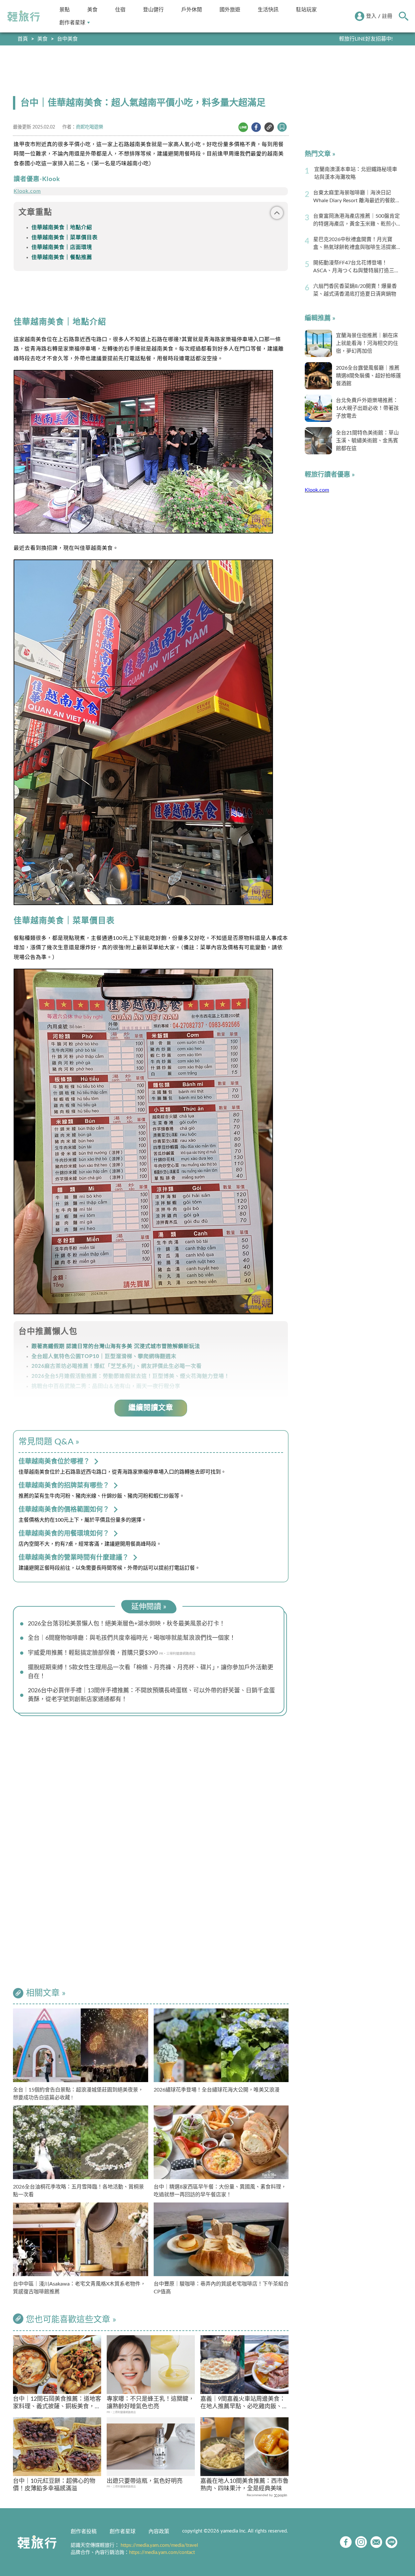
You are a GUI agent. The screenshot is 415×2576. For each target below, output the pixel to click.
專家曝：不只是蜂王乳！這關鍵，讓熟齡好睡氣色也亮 (150, 2403)
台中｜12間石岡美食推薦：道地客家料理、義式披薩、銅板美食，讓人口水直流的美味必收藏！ (57, 2404)
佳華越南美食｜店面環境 (62, 247)
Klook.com (27, 191)
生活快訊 (268, 10)
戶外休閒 (192, 10)
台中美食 (67, 39)
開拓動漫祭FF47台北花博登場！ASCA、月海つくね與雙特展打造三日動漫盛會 (356, 267)
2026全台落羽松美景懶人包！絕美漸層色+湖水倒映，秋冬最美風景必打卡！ (126, 1624)
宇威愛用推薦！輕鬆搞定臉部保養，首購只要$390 (93, 1653)
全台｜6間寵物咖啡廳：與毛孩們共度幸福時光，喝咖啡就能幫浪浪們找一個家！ (132, 1638)
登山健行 (153, 10)
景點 (65, 10)
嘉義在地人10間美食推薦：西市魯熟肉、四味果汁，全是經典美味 (244, 2485)
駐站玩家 (306, 10)
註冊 (387, 16)
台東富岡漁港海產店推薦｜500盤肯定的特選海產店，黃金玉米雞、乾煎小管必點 (357, 221)
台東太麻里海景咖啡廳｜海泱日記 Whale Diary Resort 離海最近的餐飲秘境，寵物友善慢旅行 (357, 197)
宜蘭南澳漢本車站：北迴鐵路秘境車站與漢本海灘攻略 (356, 173)
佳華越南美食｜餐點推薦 (62, 257)
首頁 (23, 39)
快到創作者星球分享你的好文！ (356, 39)
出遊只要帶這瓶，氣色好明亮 (145, 2481)
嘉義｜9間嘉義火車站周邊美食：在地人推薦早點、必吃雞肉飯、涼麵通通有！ (244, 2404)
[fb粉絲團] (346, 2542)
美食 (92, 10)
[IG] (361, 2542)
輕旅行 (24, 16)
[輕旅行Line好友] (391, 2542)
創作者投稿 (84, 2532)
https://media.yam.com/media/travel (159, 2545)
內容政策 (159, 2532)
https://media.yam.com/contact (162, 2552)
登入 (371, 16)
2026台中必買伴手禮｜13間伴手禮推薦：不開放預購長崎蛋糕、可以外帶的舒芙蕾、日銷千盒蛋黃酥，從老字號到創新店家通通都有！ (151, 1695)
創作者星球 (72, 23)
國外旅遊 (230, 10)
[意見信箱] (376, 2542)
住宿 (120, 10)
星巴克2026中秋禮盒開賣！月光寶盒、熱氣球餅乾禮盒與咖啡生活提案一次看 (357, 244)
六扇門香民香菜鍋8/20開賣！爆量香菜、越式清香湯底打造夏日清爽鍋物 (355, 290)
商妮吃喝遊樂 (89, 127)
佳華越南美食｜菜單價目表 (65, 238)
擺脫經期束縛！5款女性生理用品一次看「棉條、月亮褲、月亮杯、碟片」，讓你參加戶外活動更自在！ (151, 1672)
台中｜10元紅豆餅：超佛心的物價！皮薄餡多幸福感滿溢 (54, 2485)
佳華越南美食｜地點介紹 (62, 227)
